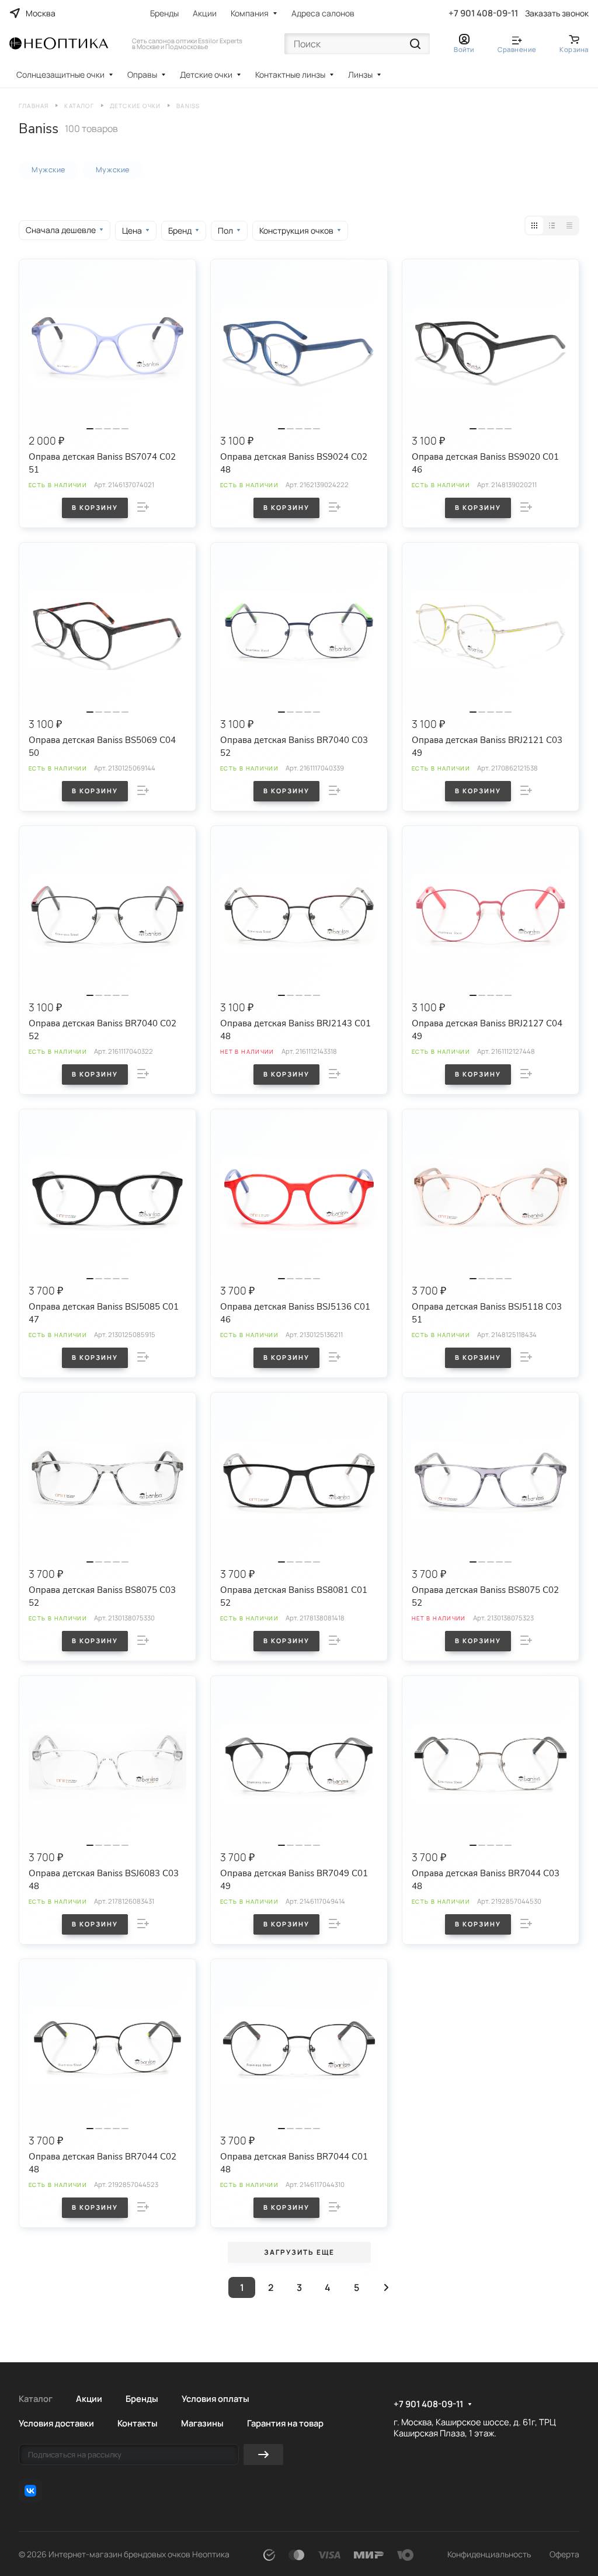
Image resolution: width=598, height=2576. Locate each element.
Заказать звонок (557, 13)
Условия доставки (56, 2423)
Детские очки (206, 74)
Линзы (360, 74)
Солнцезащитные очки (60, 74)
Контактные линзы (290, 74)
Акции (205, 13)
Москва (41, 13)
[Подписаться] (263, 2455)
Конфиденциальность (489, 2554)
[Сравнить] (143, 507)
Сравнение (517, 49)
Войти (464, 49)
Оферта (564, 2554)
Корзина (574, 49)
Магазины (202, 2423)
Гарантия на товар (285, 2423)
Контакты (138, 2423)
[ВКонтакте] (30, 2491)
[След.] (386, 2287)
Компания (250, 13)
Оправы (142, 74)
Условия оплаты (215, 2398)
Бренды (164, 13)
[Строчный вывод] (552, 225)
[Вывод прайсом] (569, 225)
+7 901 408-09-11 (483, 13)
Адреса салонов (323, 13)
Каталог (36, 2398)
